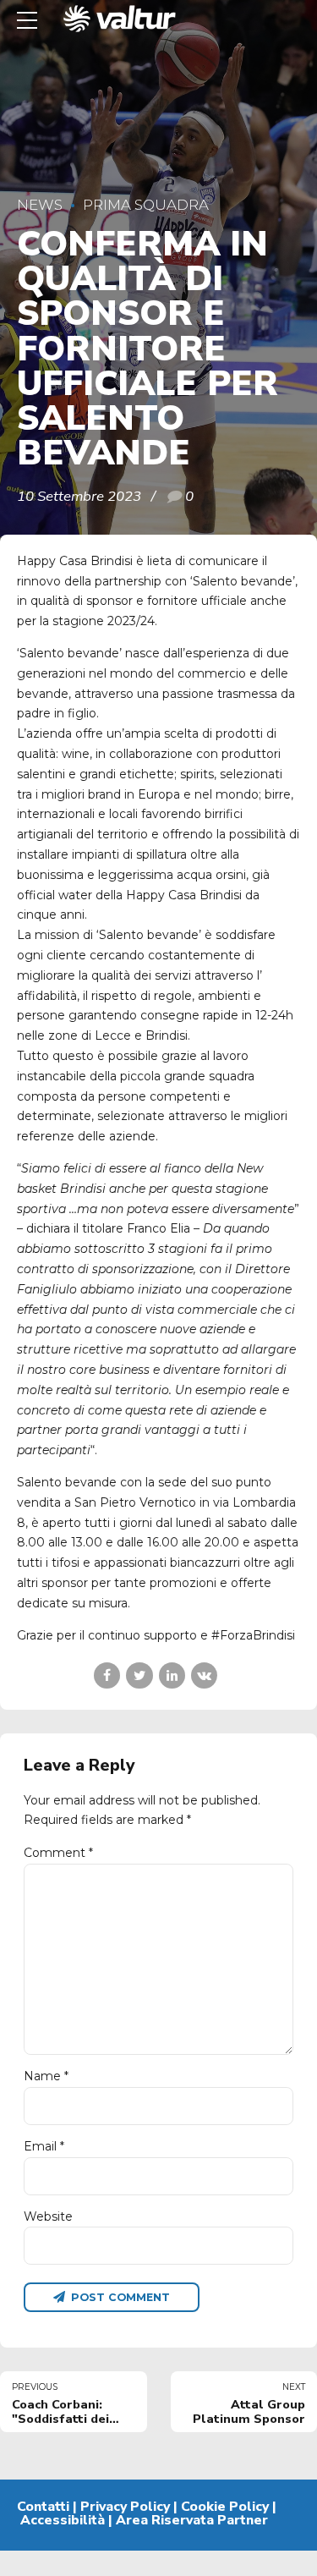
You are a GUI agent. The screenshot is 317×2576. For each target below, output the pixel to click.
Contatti (43, 2507)
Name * (46, 2076)
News (40, 205)
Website (48, 2216)
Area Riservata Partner (192, 2520)
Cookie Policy (225, 2507)
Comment (58, 1853)
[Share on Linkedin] (172, 1675)
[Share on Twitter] (139, 1675)
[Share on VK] (204, 1675)
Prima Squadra (146, 205)
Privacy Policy (125, 2507)
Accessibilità (63, 2520)
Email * (44, 2146)
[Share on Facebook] (107, 1675)
